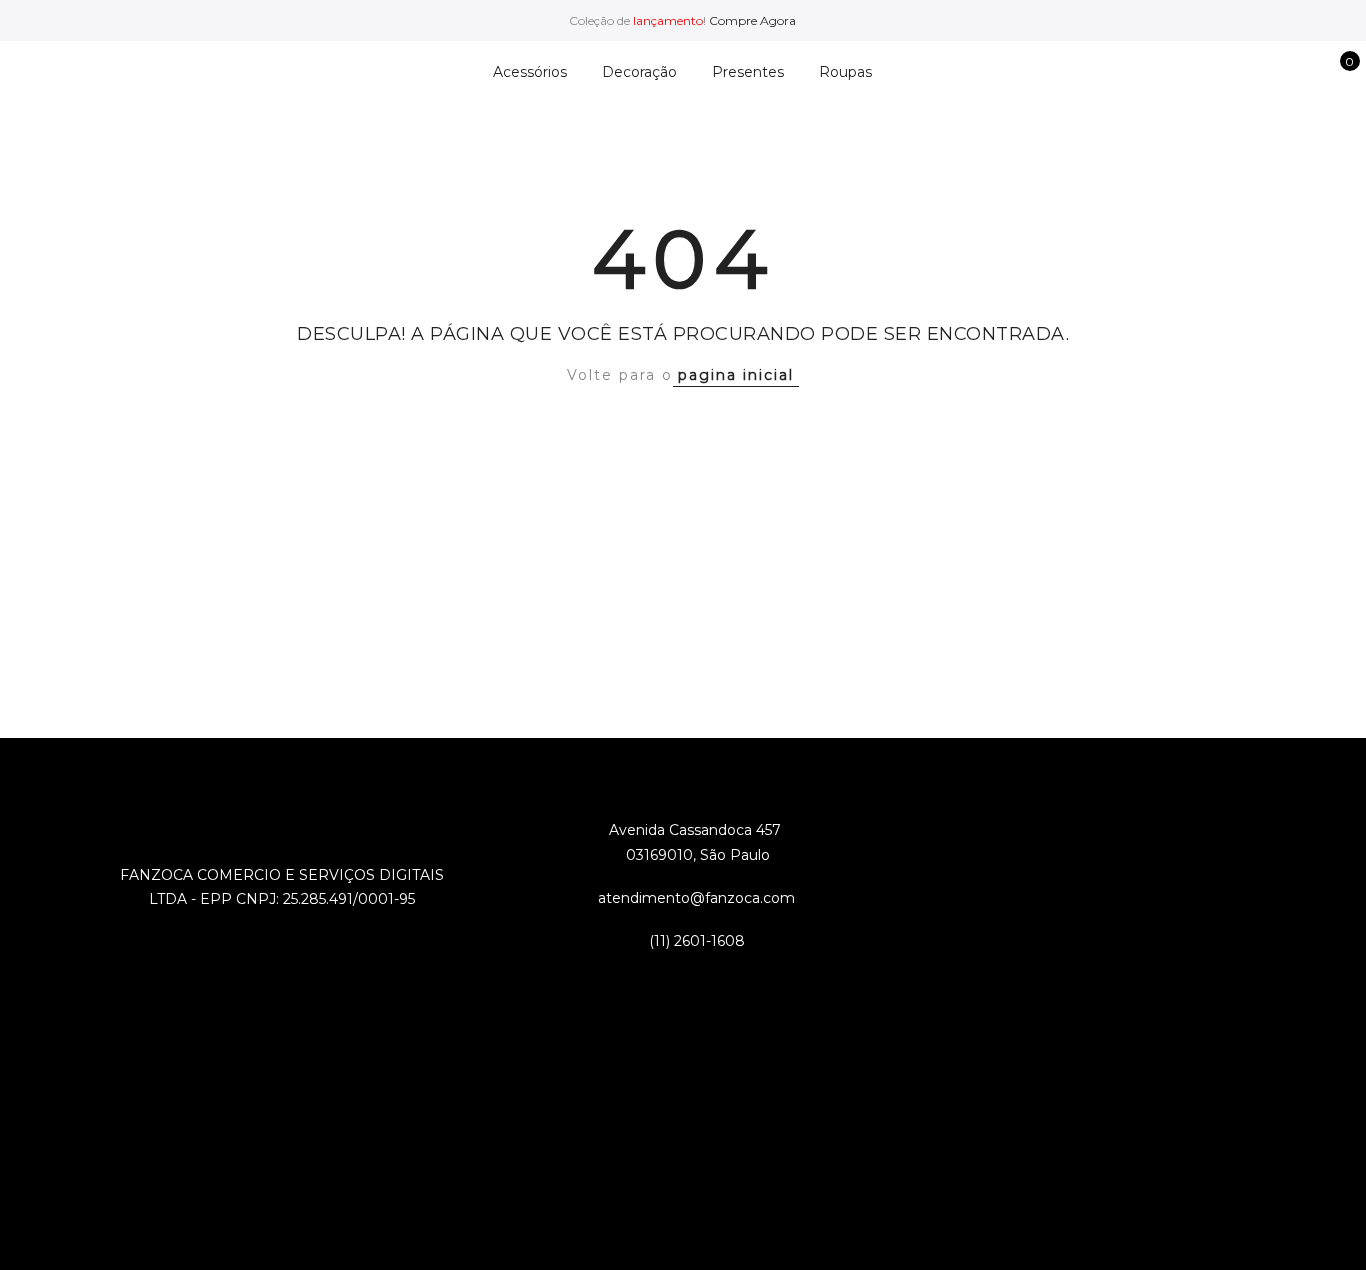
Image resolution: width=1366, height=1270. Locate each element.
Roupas (845, 72)
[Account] (1273, 72)
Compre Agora (752, 20)
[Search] (1242, 72)
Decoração (639, 72)
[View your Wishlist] (1304, 72)
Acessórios (530, 72)
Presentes (748, 72)
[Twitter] (682, 985)
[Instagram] (723, 985)
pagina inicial (736, 375)
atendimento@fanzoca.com (696, 898)
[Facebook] (641, 985)
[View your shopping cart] (1335, 72)
